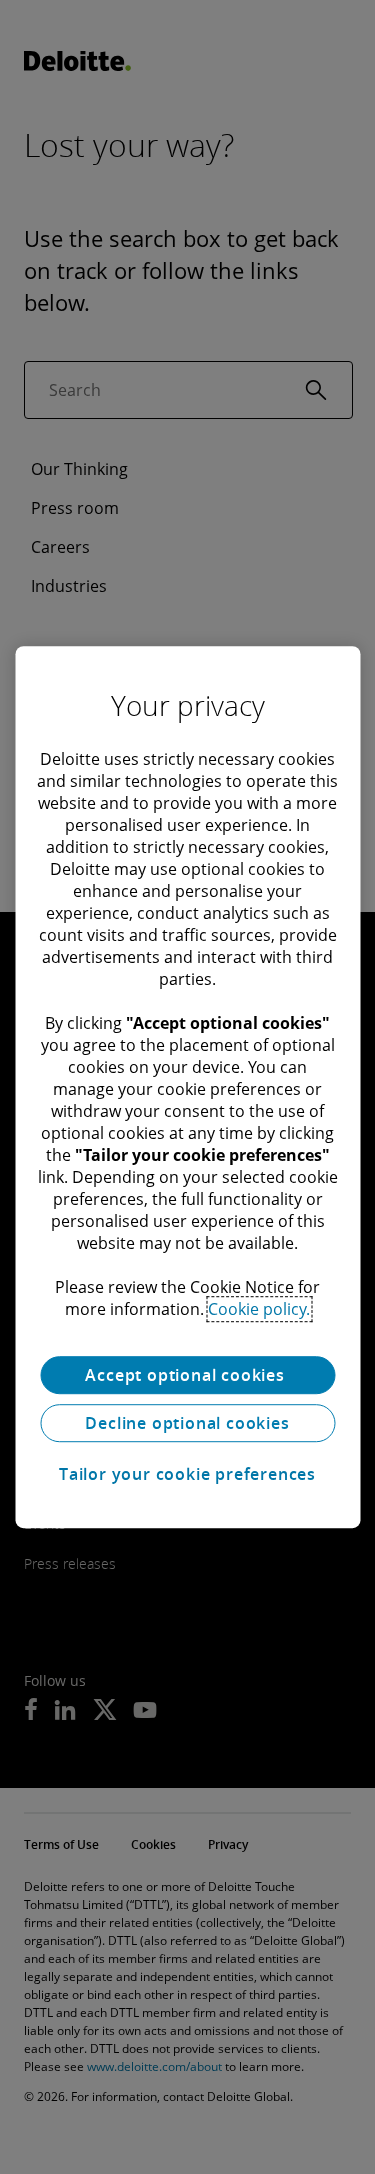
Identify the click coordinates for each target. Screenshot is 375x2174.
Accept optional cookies (187, 1375)
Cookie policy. (259, 1309)
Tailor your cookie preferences (187, 1474)
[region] (187, 1087)
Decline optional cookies (187, 1423)
